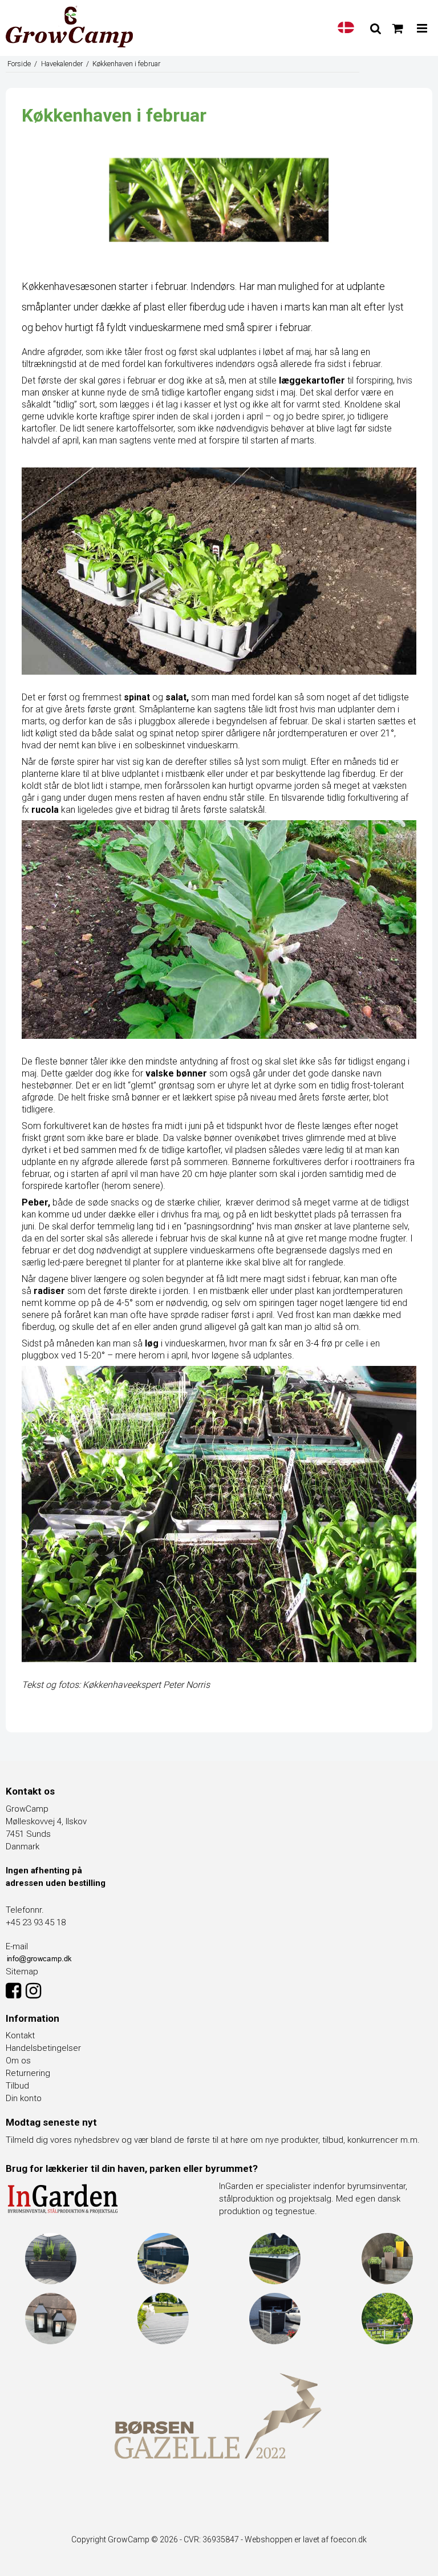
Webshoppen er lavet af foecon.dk (306, 2539)
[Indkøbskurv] (398, 29)
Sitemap (22, 1972)
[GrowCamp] (69, 27)
